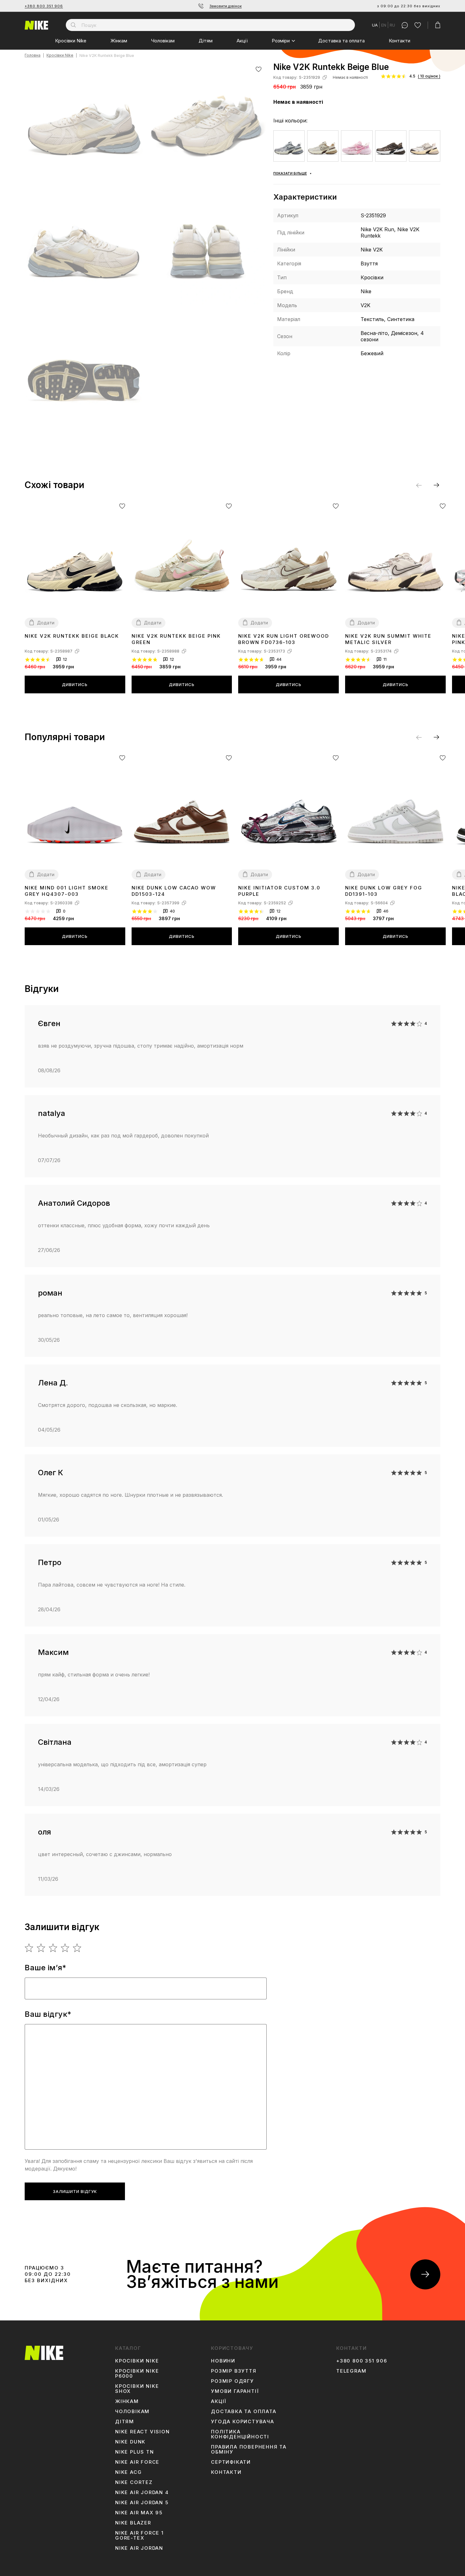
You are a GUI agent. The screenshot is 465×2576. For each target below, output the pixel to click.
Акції (242, 41)
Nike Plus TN (135, 2452)
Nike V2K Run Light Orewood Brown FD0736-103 (284, 639)
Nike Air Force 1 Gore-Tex (139, 2536)
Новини (223, 2361)
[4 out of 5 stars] (65, 1948)
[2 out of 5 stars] (41, 1948)
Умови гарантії (235, 2391)
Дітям (206, 41)
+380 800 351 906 (44, 6)
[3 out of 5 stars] (53, 1948)
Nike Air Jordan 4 (142, 2492)
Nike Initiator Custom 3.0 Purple (279, 891)
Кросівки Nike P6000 (137, 2374)
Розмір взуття (234, 2371)
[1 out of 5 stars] (29, 1948)
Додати (46, 623)
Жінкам (119, 41)
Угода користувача (243, 2422)
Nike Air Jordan (139, 2548)
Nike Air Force (137, 2462)
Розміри (281, 41)
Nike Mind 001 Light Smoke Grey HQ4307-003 (67, 891)
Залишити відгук (75, 2191)
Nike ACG (128, 2472)
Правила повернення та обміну (249, 2449)
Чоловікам (163, 41)
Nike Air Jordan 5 (142, 2503)
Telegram (351, 2371)
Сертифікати (231, 2462)
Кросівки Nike (71, 41)
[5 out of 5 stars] (77, 1948)
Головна (33, 56)
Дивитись (75, 684)
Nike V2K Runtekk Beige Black (72, 636)
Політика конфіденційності (240, 2434)
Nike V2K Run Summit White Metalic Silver (388, 639)
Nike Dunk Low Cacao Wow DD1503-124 (174, 891)
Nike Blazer (133, 2523)
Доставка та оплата (341, 41)
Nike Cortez (134, 2482)
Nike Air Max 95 (139, 2513)
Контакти (400, 41)
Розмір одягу (232, 2381)
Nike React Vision (143, 2432)
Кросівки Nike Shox (137, 2389)
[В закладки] (259, 69)
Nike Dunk (130, 2442)
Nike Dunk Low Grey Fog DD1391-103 (384, 891)
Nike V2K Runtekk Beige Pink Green (176, 639)
